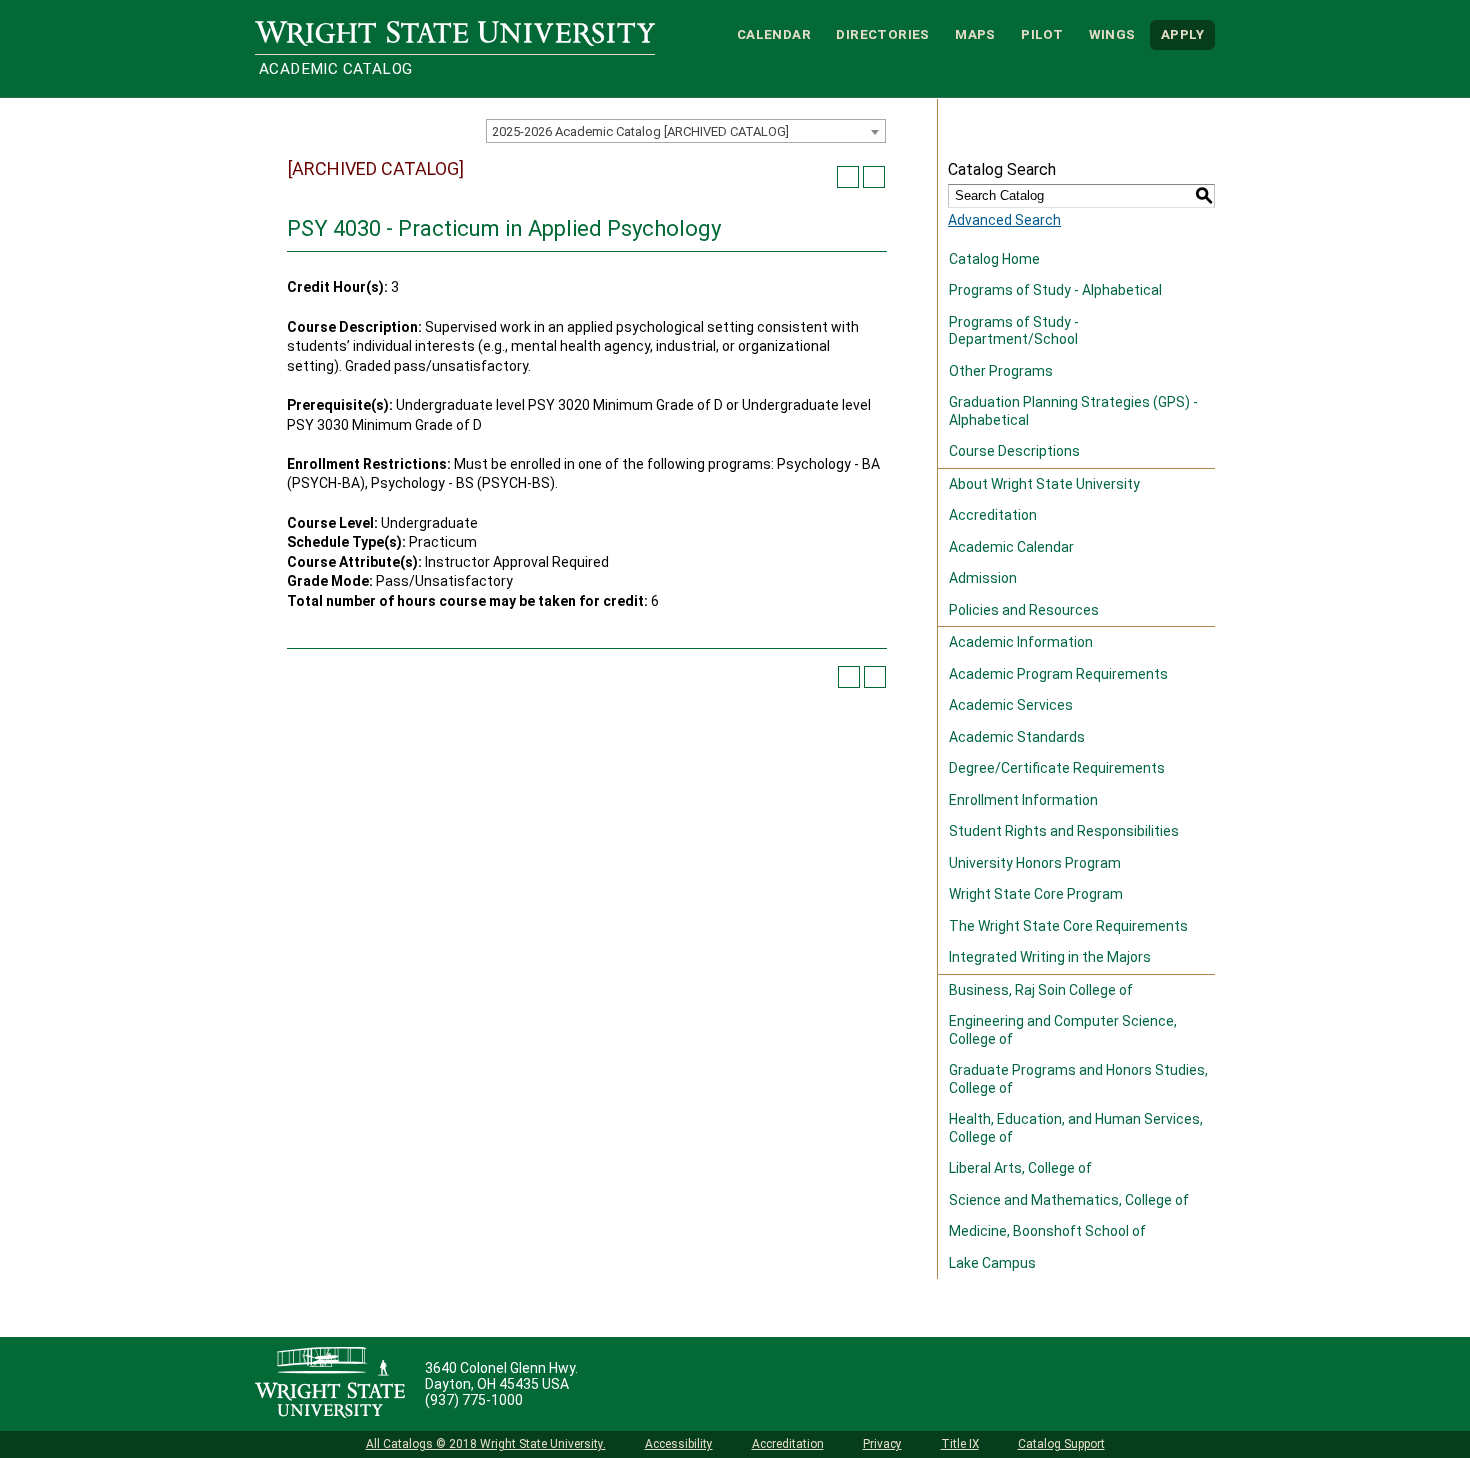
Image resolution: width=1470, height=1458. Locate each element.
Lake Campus (992, 1263)
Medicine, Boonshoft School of (1047, 1231)
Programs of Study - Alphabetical (1055, 290)
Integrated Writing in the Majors (1050, 957)
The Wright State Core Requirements (1068, 926)
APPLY (1182, 34)
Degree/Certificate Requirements (1057, 768)
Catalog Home (994, 259)
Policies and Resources (1024, 610)
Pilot (1042, 34)
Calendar (774, 34)
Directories (882, 34)
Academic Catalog (335, 69)
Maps (975, 34)
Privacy (882, 1444)
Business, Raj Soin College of (1041, 990)
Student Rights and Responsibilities (1064, 831)
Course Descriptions (1014, 451)
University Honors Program (1035, 863)
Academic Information (1021, 642)
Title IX (960, 1444)
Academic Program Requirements (1058, 674)
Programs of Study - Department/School (1014, 331)
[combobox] (686, 131)
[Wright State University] (330, 1384)
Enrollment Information (1023, 800)
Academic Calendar (1011, 547)
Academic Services (1011, 705)
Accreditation (993, 515)
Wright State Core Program (1036, 894)
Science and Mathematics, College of (1069, 1200)
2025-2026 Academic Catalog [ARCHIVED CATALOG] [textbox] (640, 131)
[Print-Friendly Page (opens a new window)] (848, 177)
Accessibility (679, 1444)
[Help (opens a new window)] (874, 177)
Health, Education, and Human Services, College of (1076, 1128)
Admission (983, 578)
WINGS (1112, 34)
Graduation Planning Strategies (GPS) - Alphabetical (1073, 411)
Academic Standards (1017, 737)
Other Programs (1001, 371)
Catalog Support (1061, 1444)
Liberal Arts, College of (1020, 1168)
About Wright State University (1044, 484)
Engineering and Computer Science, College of (1063, 1030)
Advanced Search (1004, 220)
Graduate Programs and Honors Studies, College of (1078, 1079)
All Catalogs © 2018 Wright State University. (486, 1444)
